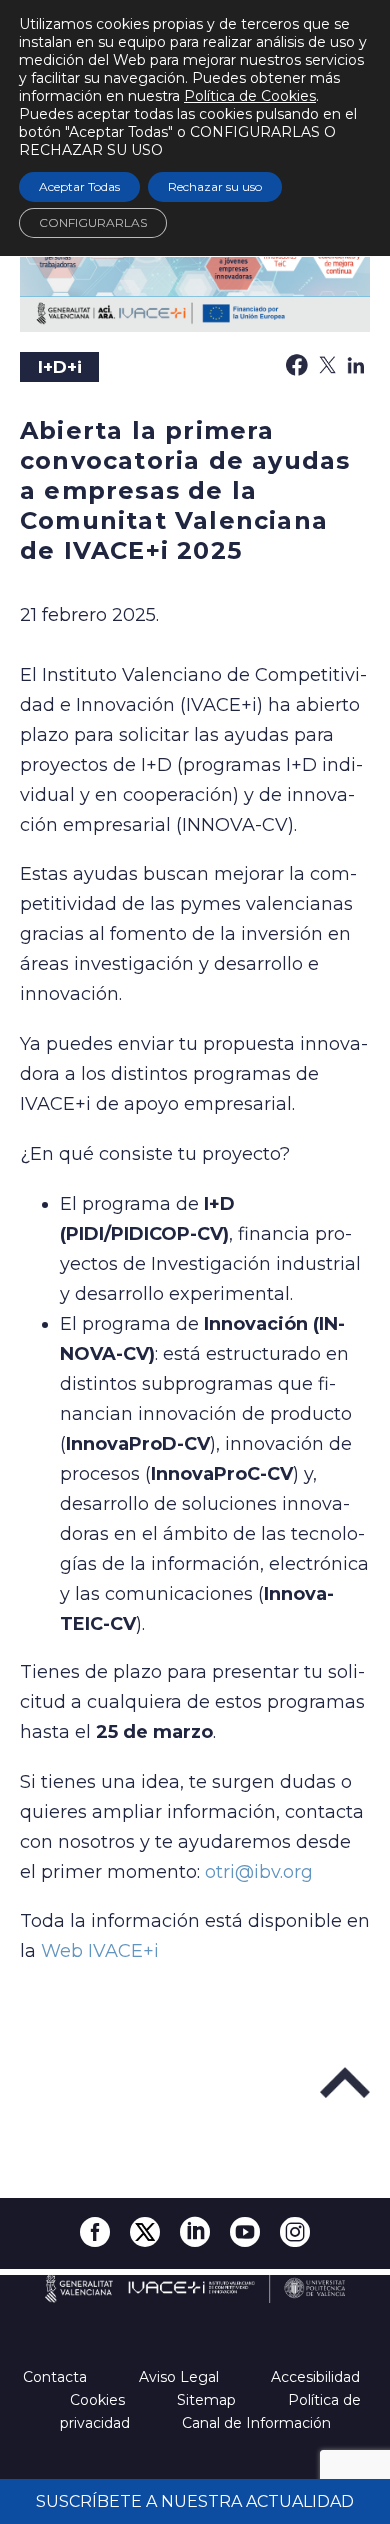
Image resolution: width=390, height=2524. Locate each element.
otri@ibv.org (259, 1872)
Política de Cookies (250, 96)
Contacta (57, 2377)
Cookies (99, 2400)
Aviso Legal (181, 2377)
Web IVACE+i (100, 1951)
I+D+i (60, 367)
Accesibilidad (317, 2377)
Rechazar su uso (215, 186)
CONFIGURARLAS (93, 222)
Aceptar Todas (79, 186)
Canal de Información (256, 2423)
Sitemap (208, 2400)
